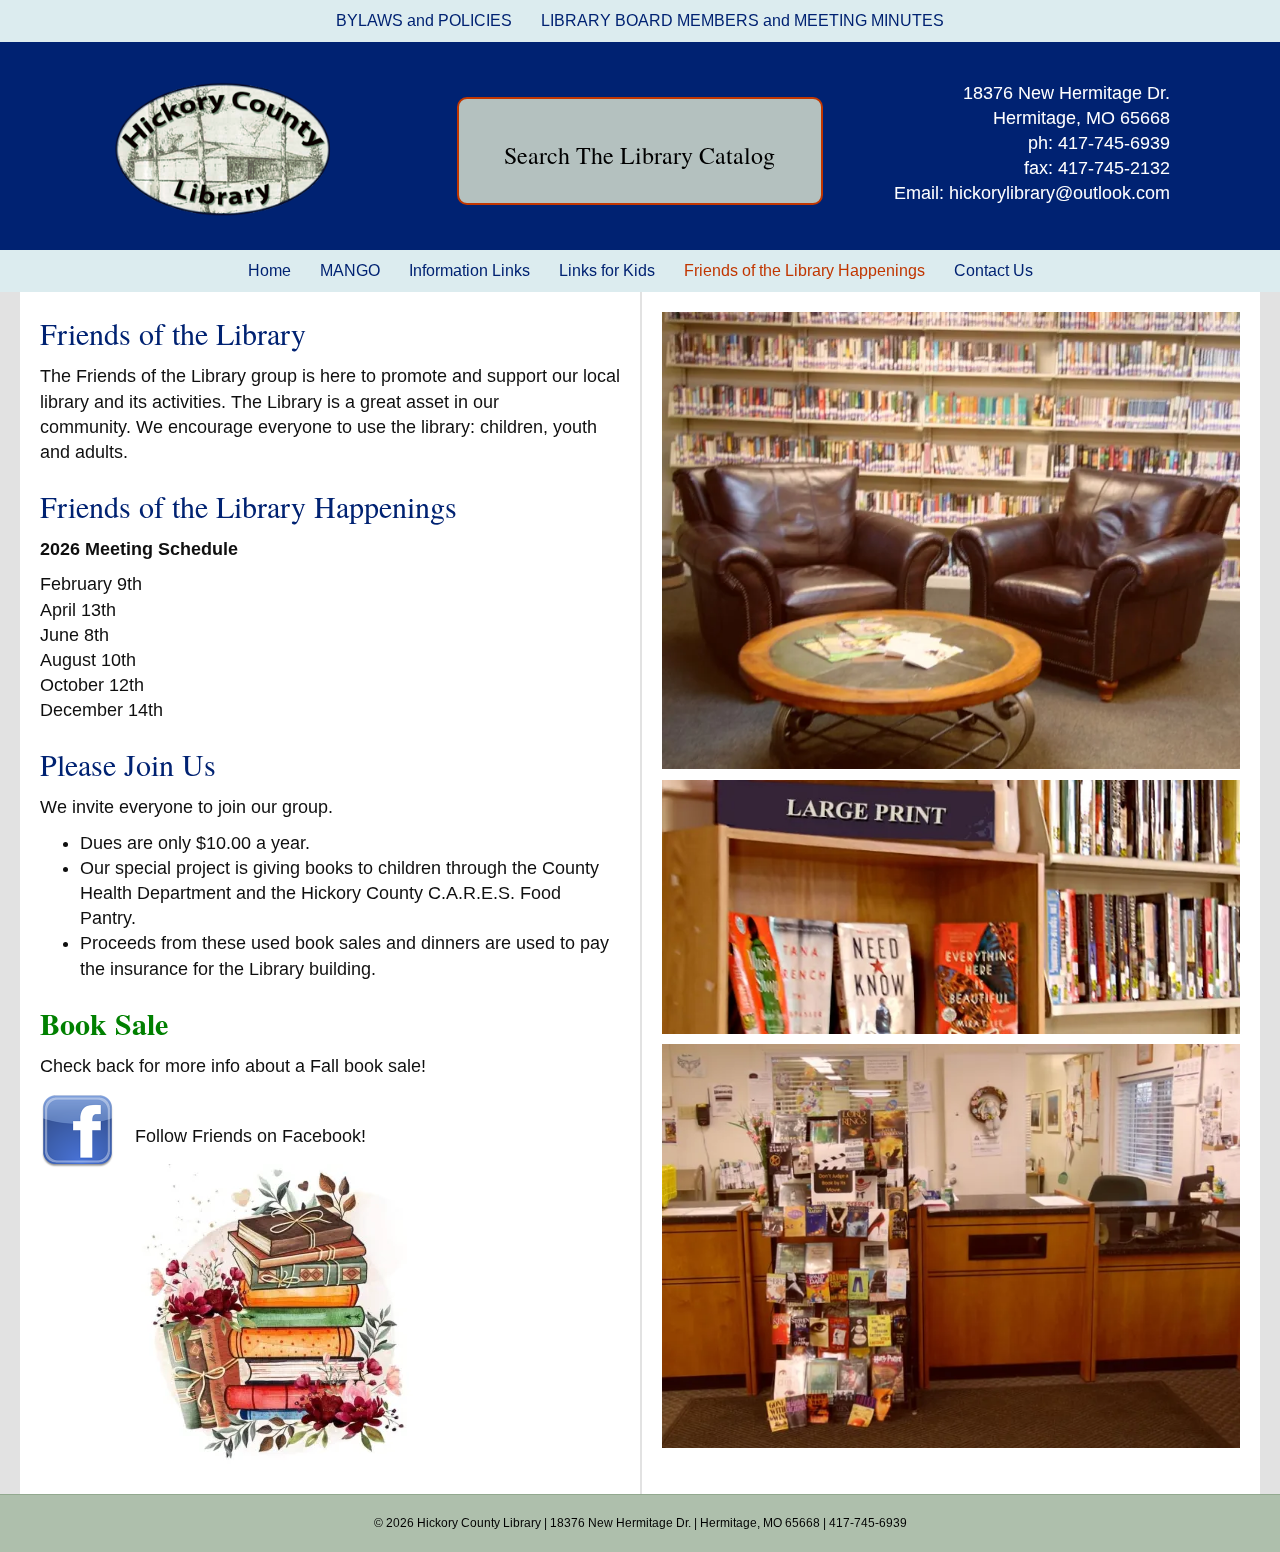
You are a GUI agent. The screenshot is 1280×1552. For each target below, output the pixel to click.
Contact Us (993, 270)
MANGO (350, 270)
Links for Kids (607, 270)
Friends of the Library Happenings (804, 270)
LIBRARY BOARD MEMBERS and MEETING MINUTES (742, 20)
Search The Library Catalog (639, 155)
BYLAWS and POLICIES (424, 20)
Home (269, 270)
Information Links (469, 270)
